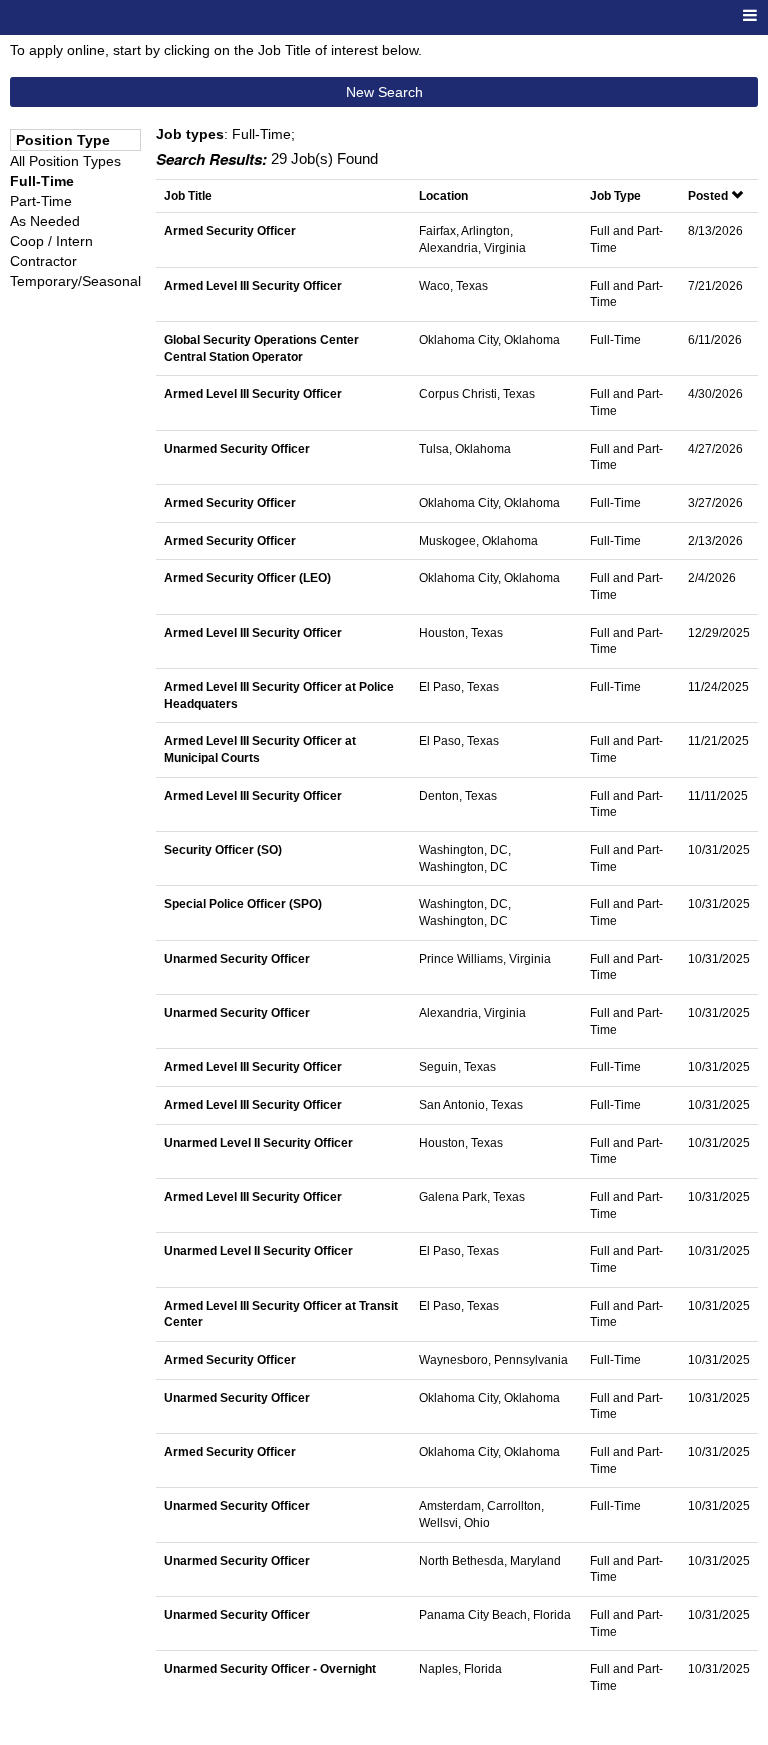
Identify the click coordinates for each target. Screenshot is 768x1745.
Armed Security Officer (230, 230)
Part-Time (41, 201)
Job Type (615, 195)
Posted (709, 195)
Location (443, 195)
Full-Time (42, 181)
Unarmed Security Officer (237, 448)
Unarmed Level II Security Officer (258, 1142)
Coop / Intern (51, 241)
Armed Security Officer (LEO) (247, 577)
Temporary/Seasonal (75, 281)
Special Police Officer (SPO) (243, 903)
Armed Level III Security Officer (253, 285)
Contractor (43, 261)
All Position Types (65, 161)
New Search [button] (384, 92)
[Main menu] (750, 16)
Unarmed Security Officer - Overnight (270, 1668)
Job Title (188, 195)
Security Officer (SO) (223, 849)
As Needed (45, 221)
